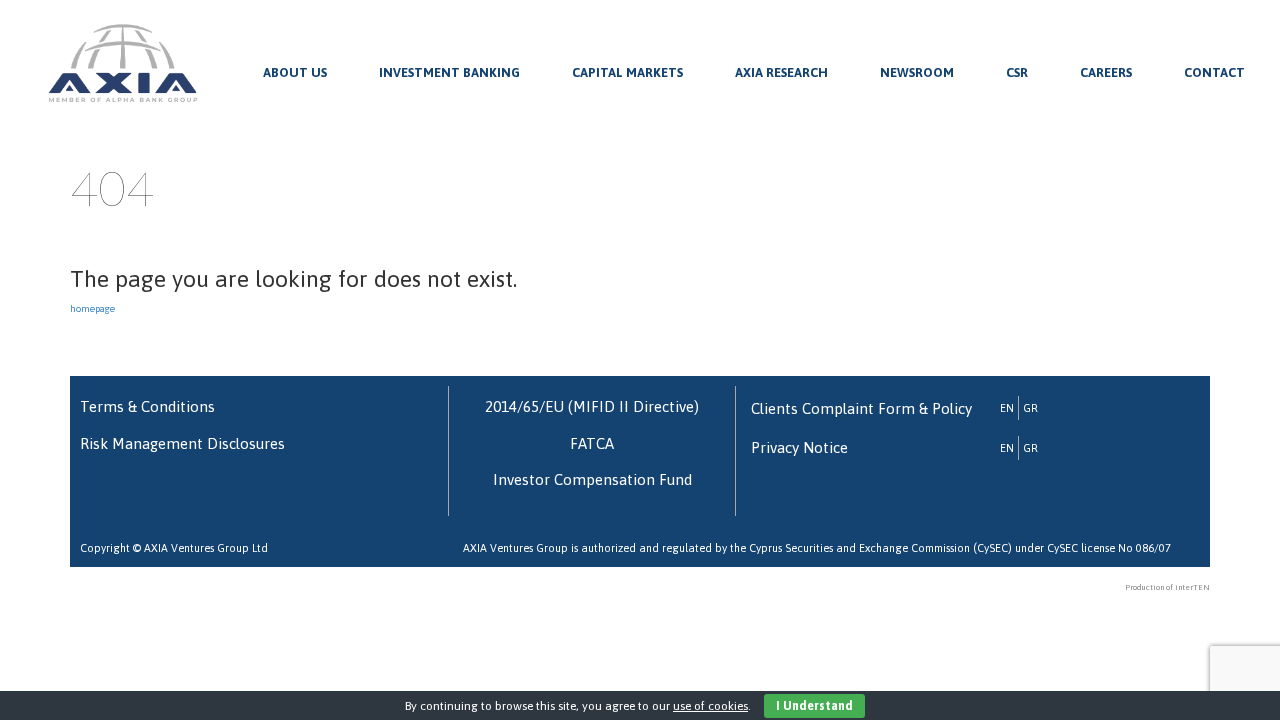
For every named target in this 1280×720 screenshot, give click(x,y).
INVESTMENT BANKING (449, 72)
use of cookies (710, 706)
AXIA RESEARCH (781, 72)
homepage (92, 308)
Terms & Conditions (147, 406)
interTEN (1192, 587)
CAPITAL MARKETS (627, 72)
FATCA (592, 443)
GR (1030, 408)
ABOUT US (295, 72)
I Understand (814, 706)
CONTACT (1214, 72)
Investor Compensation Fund (592, 479)
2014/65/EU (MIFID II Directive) (592, 406)
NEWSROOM (917, 72)
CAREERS (1106, 72)
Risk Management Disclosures (182, 443)
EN (1007, 408)
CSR (1017, 72)
